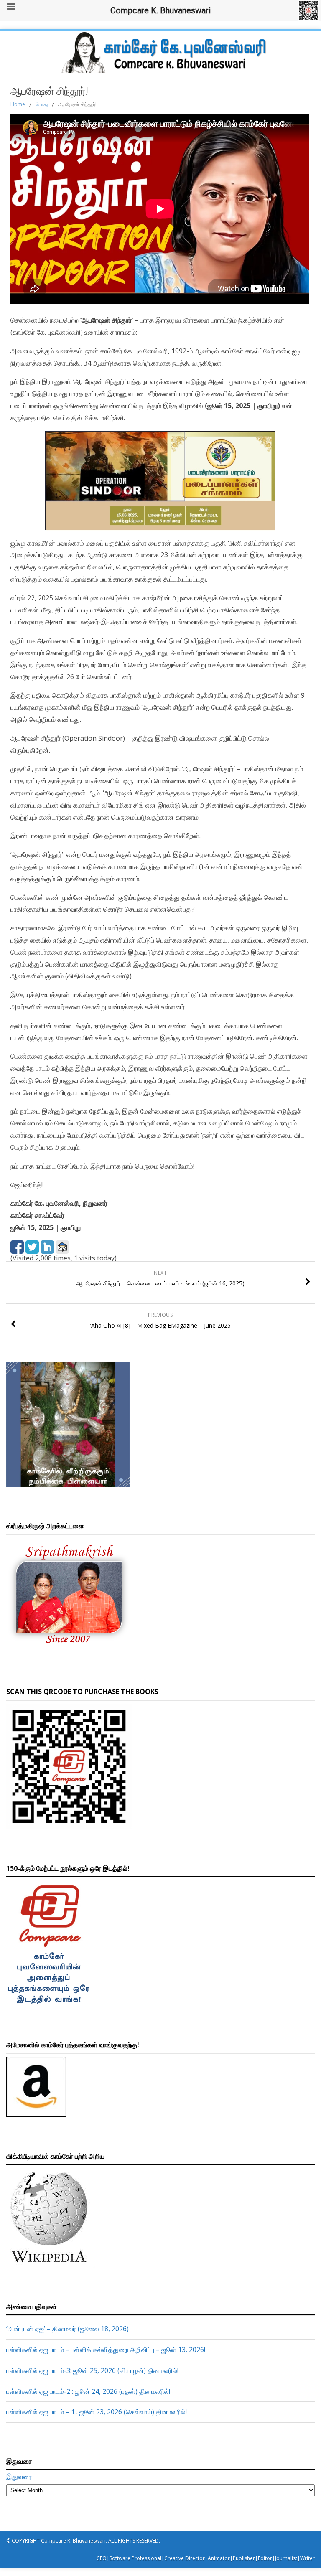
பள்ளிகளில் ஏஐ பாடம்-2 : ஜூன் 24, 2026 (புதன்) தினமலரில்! (88, 2391)
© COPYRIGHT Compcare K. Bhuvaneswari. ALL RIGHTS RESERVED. (83, 2541)
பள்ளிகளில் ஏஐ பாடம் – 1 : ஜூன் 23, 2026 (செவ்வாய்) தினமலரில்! (97, 2412)
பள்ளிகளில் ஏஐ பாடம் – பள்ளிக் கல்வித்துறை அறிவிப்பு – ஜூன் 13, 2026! (106, 2350)
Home (18, 104)
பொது (42, 104)
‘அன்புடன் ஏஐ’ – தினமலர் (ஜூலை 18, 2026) (68, 2329)
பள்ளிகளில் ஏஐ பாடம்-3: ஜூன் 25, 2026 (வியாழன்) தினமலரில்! (92, 2370)
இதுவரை (19, 2477)
